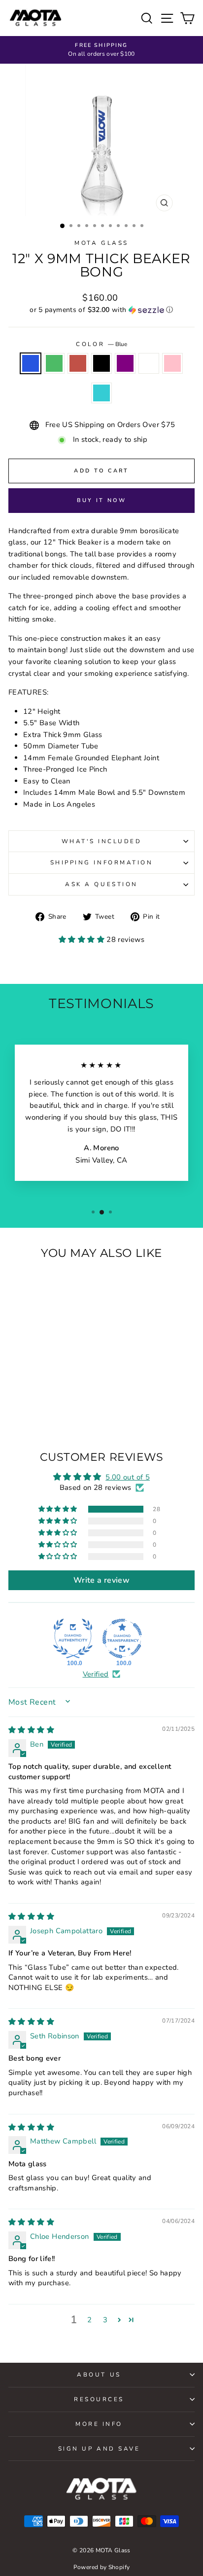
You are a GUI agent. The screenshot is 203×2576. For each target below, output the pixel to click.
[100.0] (73, 1639)
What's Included (102, 841)
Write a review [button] (101, 1580)
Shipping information (102, 862)
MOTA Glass (101, 243)
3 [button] (105, 2320)
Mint (101, 393)
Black (101, 363)
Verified (96, 1674)
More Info (99, 2424)
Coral (78, 363)
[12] (16, 1398)
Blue (31, 363)
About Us (99, 2375)
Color (101, 344)
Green (54, 363)
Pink (172, 363)
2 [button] (89, 2320)
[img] (31, 1730)
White (149, 363)
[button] (101, 310)
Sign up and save (99, 2449)
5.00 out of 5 (128, 1477)
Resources (99, 2399)
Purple (125, 363)
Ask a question (101, 884)
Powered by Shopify (102, 2567)
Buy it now (102, 500)
